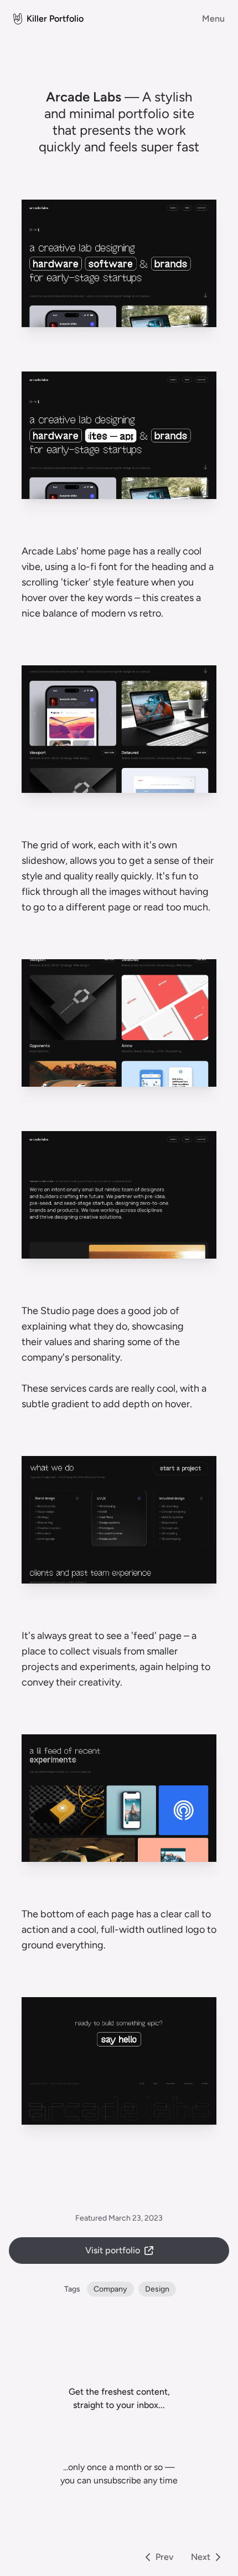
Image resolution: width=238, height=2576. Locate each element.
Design (157, 2289)
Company (110, 2289)
